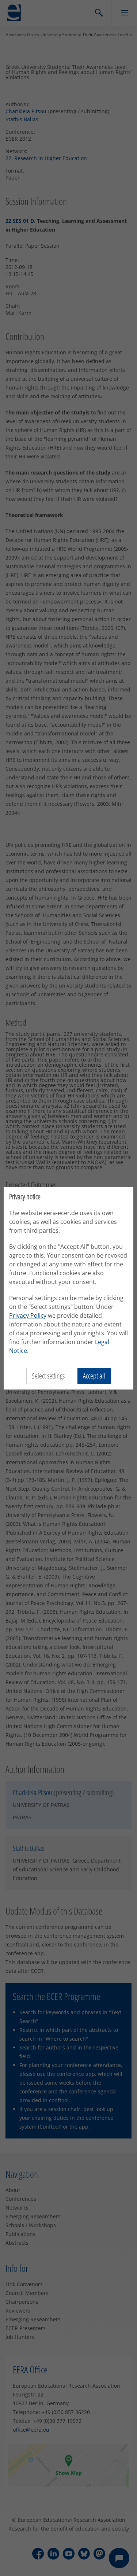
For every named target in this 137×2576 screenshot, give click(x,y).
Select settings (48, 1376)
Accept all (94, 1376)
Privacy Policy (28, 1315)
